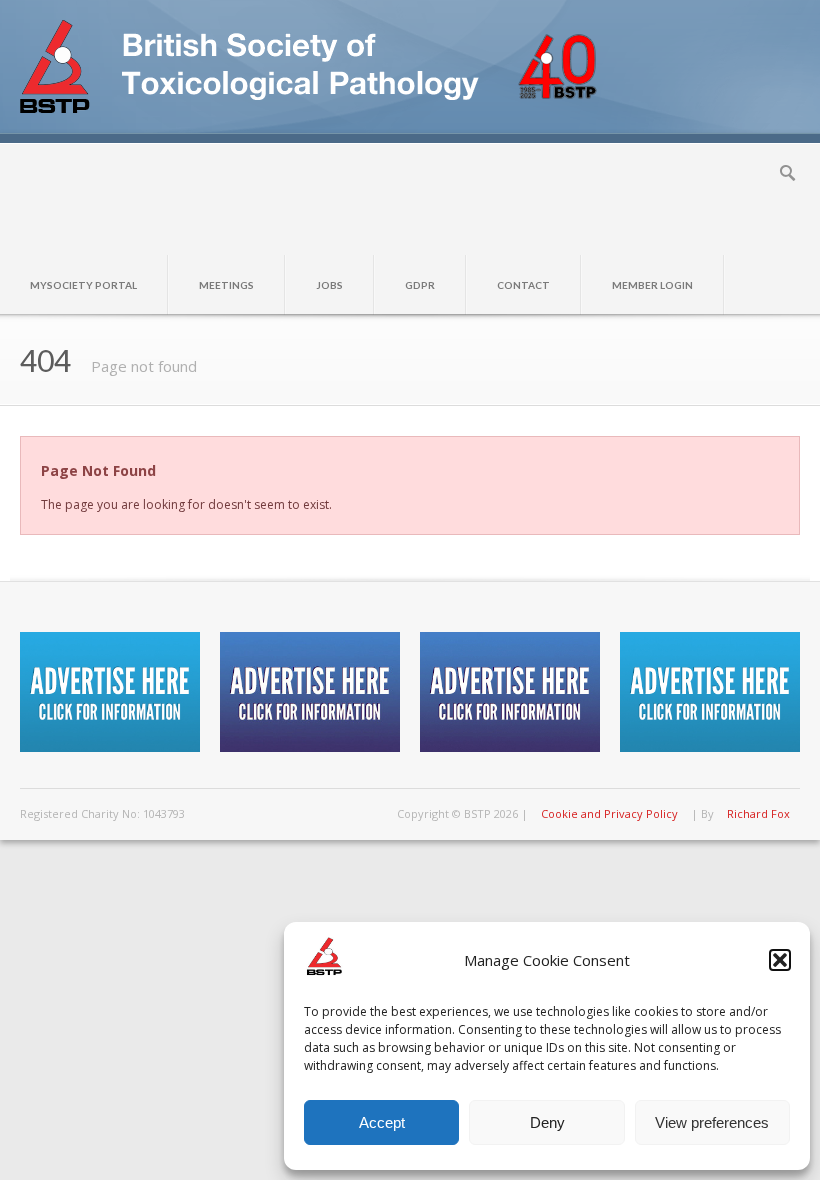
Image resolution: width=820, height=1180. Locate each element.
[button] (780, 960)
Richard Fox (758, 813)
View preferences (712, 1122)
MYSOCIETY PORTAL (83, 285)
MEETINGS (226, 285)
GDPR (420, 285)
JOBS (329, 285)
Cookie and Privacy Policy (609, 813)
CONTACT (523, 285)
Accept (382, 1122)
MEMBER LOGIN (652, 285)
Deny (547, 1122)
